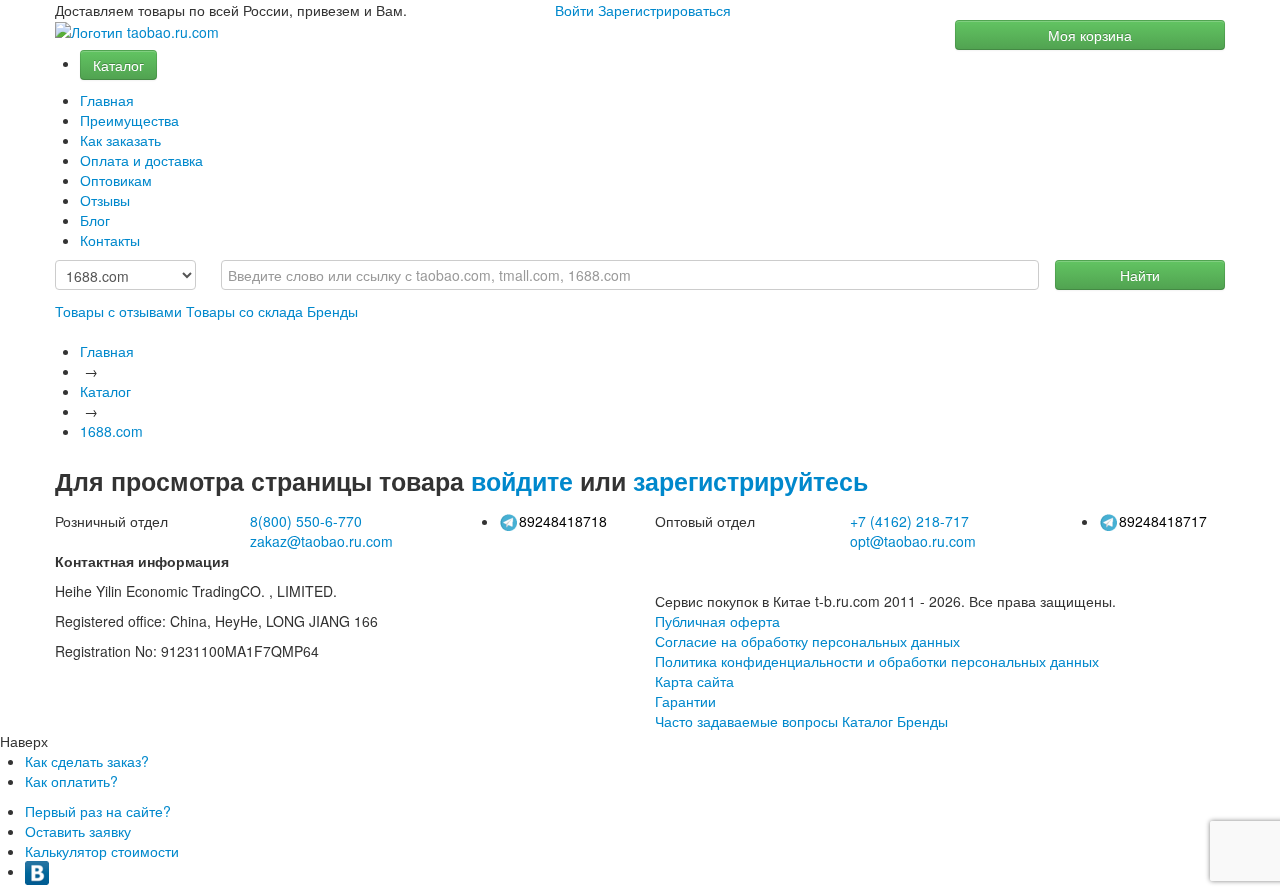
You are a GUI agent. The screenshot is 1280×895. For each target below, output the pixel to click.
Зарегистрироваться (664, 10)
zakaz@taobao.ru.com (321, 541)
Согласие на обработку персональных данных (807, 641)
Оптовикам (116, 180)
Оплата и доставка (141, 160)
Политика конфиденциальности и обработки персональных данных (877, 661)
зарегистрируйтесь (750, 481)
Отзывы (105, 200)
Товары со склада (244, 311)
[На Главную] (137, 32)
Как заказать (120, 140)
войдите (522, 481)
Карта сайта (694, 681)
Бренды (332, 311)
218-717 (909, 521)
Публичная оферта (717, 621)
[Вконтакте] (37, 871)
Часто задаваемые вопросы (746, 721)
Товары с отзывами (118, 311)
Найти (1140, 275)
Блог (95, 220)
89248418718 (563, 521)
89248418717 (1163, 521)
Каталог (118, 65)
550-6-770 (306, 521)
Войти (574, 10)
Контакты (110, 240)
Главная (107, 100)
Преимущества (129, 120)
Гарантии (685, 701)
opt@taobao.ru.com (913, 541)
